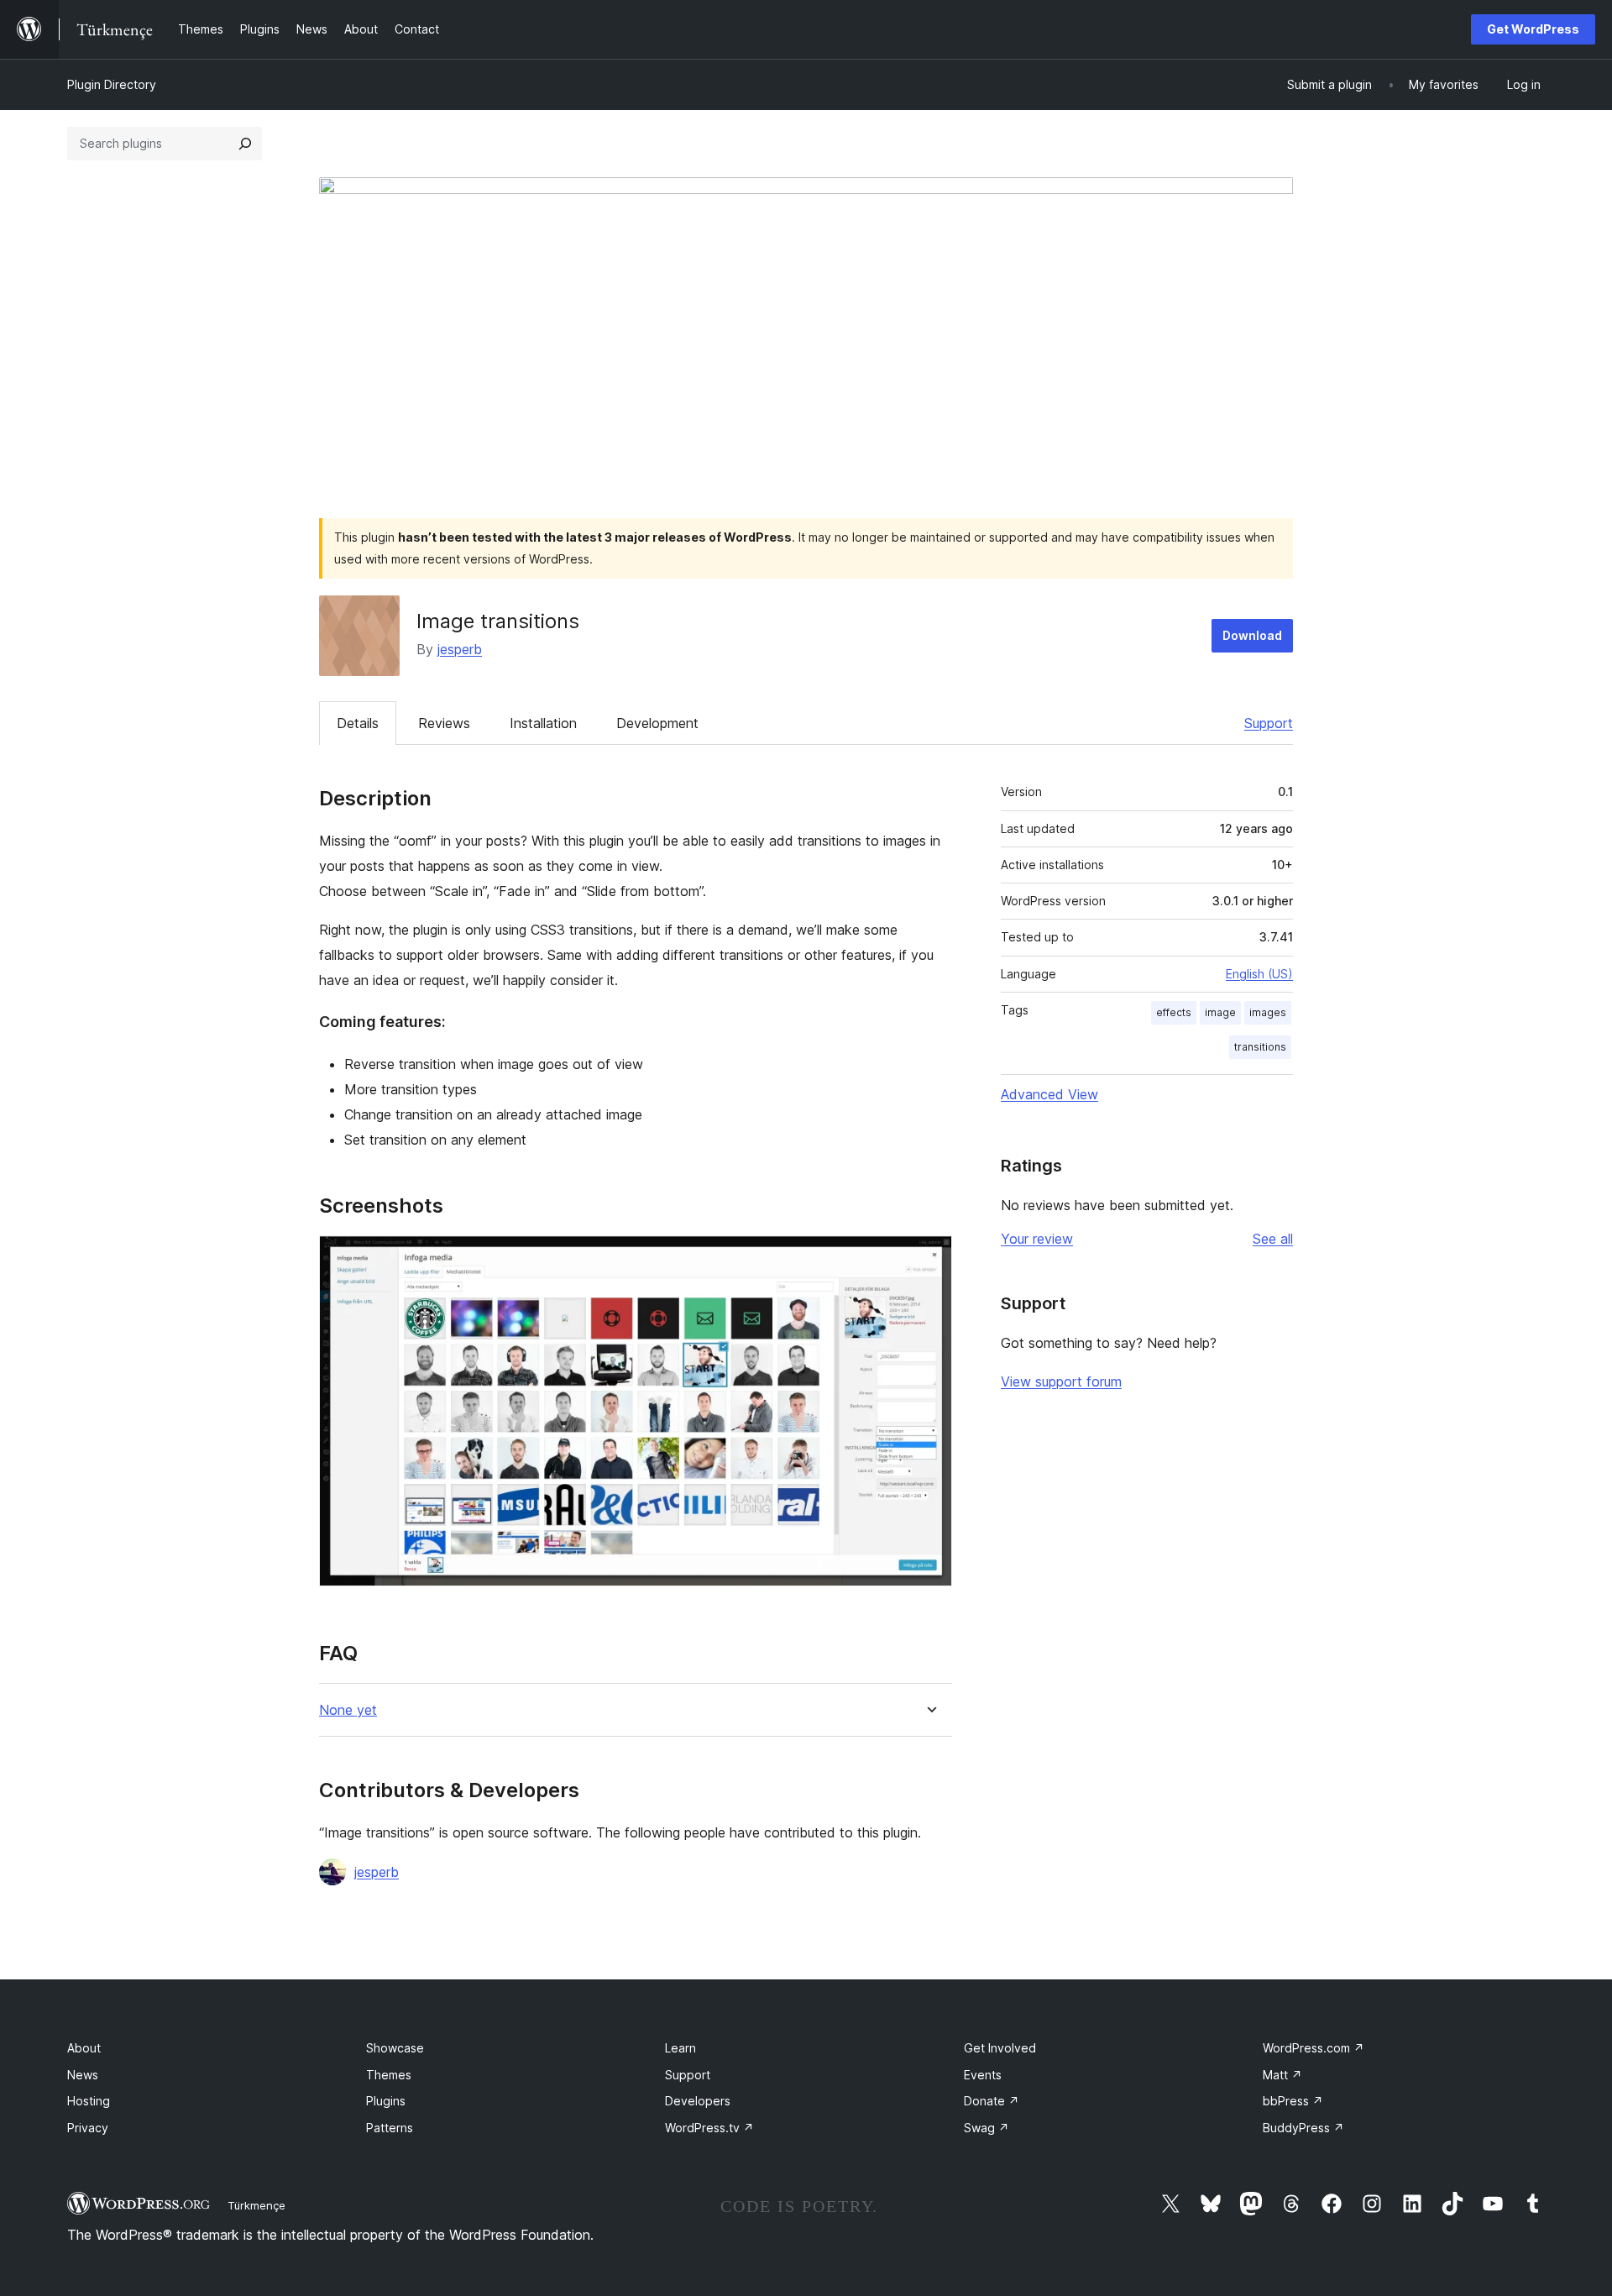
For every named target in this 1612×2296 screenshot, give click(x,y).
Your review (1037, 1239)
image (1220, 1012)
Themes (389, 2075)
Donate (992, 2101)
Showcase (395, 2048)
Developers (698, 2101)
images (1268, 1012)
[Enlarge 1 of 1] (929, 1258)
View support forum (1061, 1381)
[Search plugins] (245, 144)
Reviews (444, 723)
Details (358, 723)
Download (1252, 635)
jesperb (460, 649)
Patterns (390, 2128)
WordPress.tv (709, 2128)
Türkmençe (256, 2205)
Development (657, 723)
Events (983, 2075)
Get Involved (1000, 2048)
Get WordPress (1533, 29)
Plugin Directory (112, 84)
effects (1174, 1012)
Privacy (88, 2128)
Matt (1282, 2075)
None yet (348, 1710)
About (84, 2048)
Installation (543, 723)
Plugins (386, 2101)
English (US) (1259, 974)
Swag (987, 2128)
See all (1273, 1239)
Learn (680, 2048)
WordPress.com (1314, 2048)
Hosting (89, 2101)
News (83, 2075)
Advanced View (1049, 1094)
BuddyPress (1303, 2128)
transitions (1260, 1047)
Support (1269, 723)
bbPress (1293, 2101)
